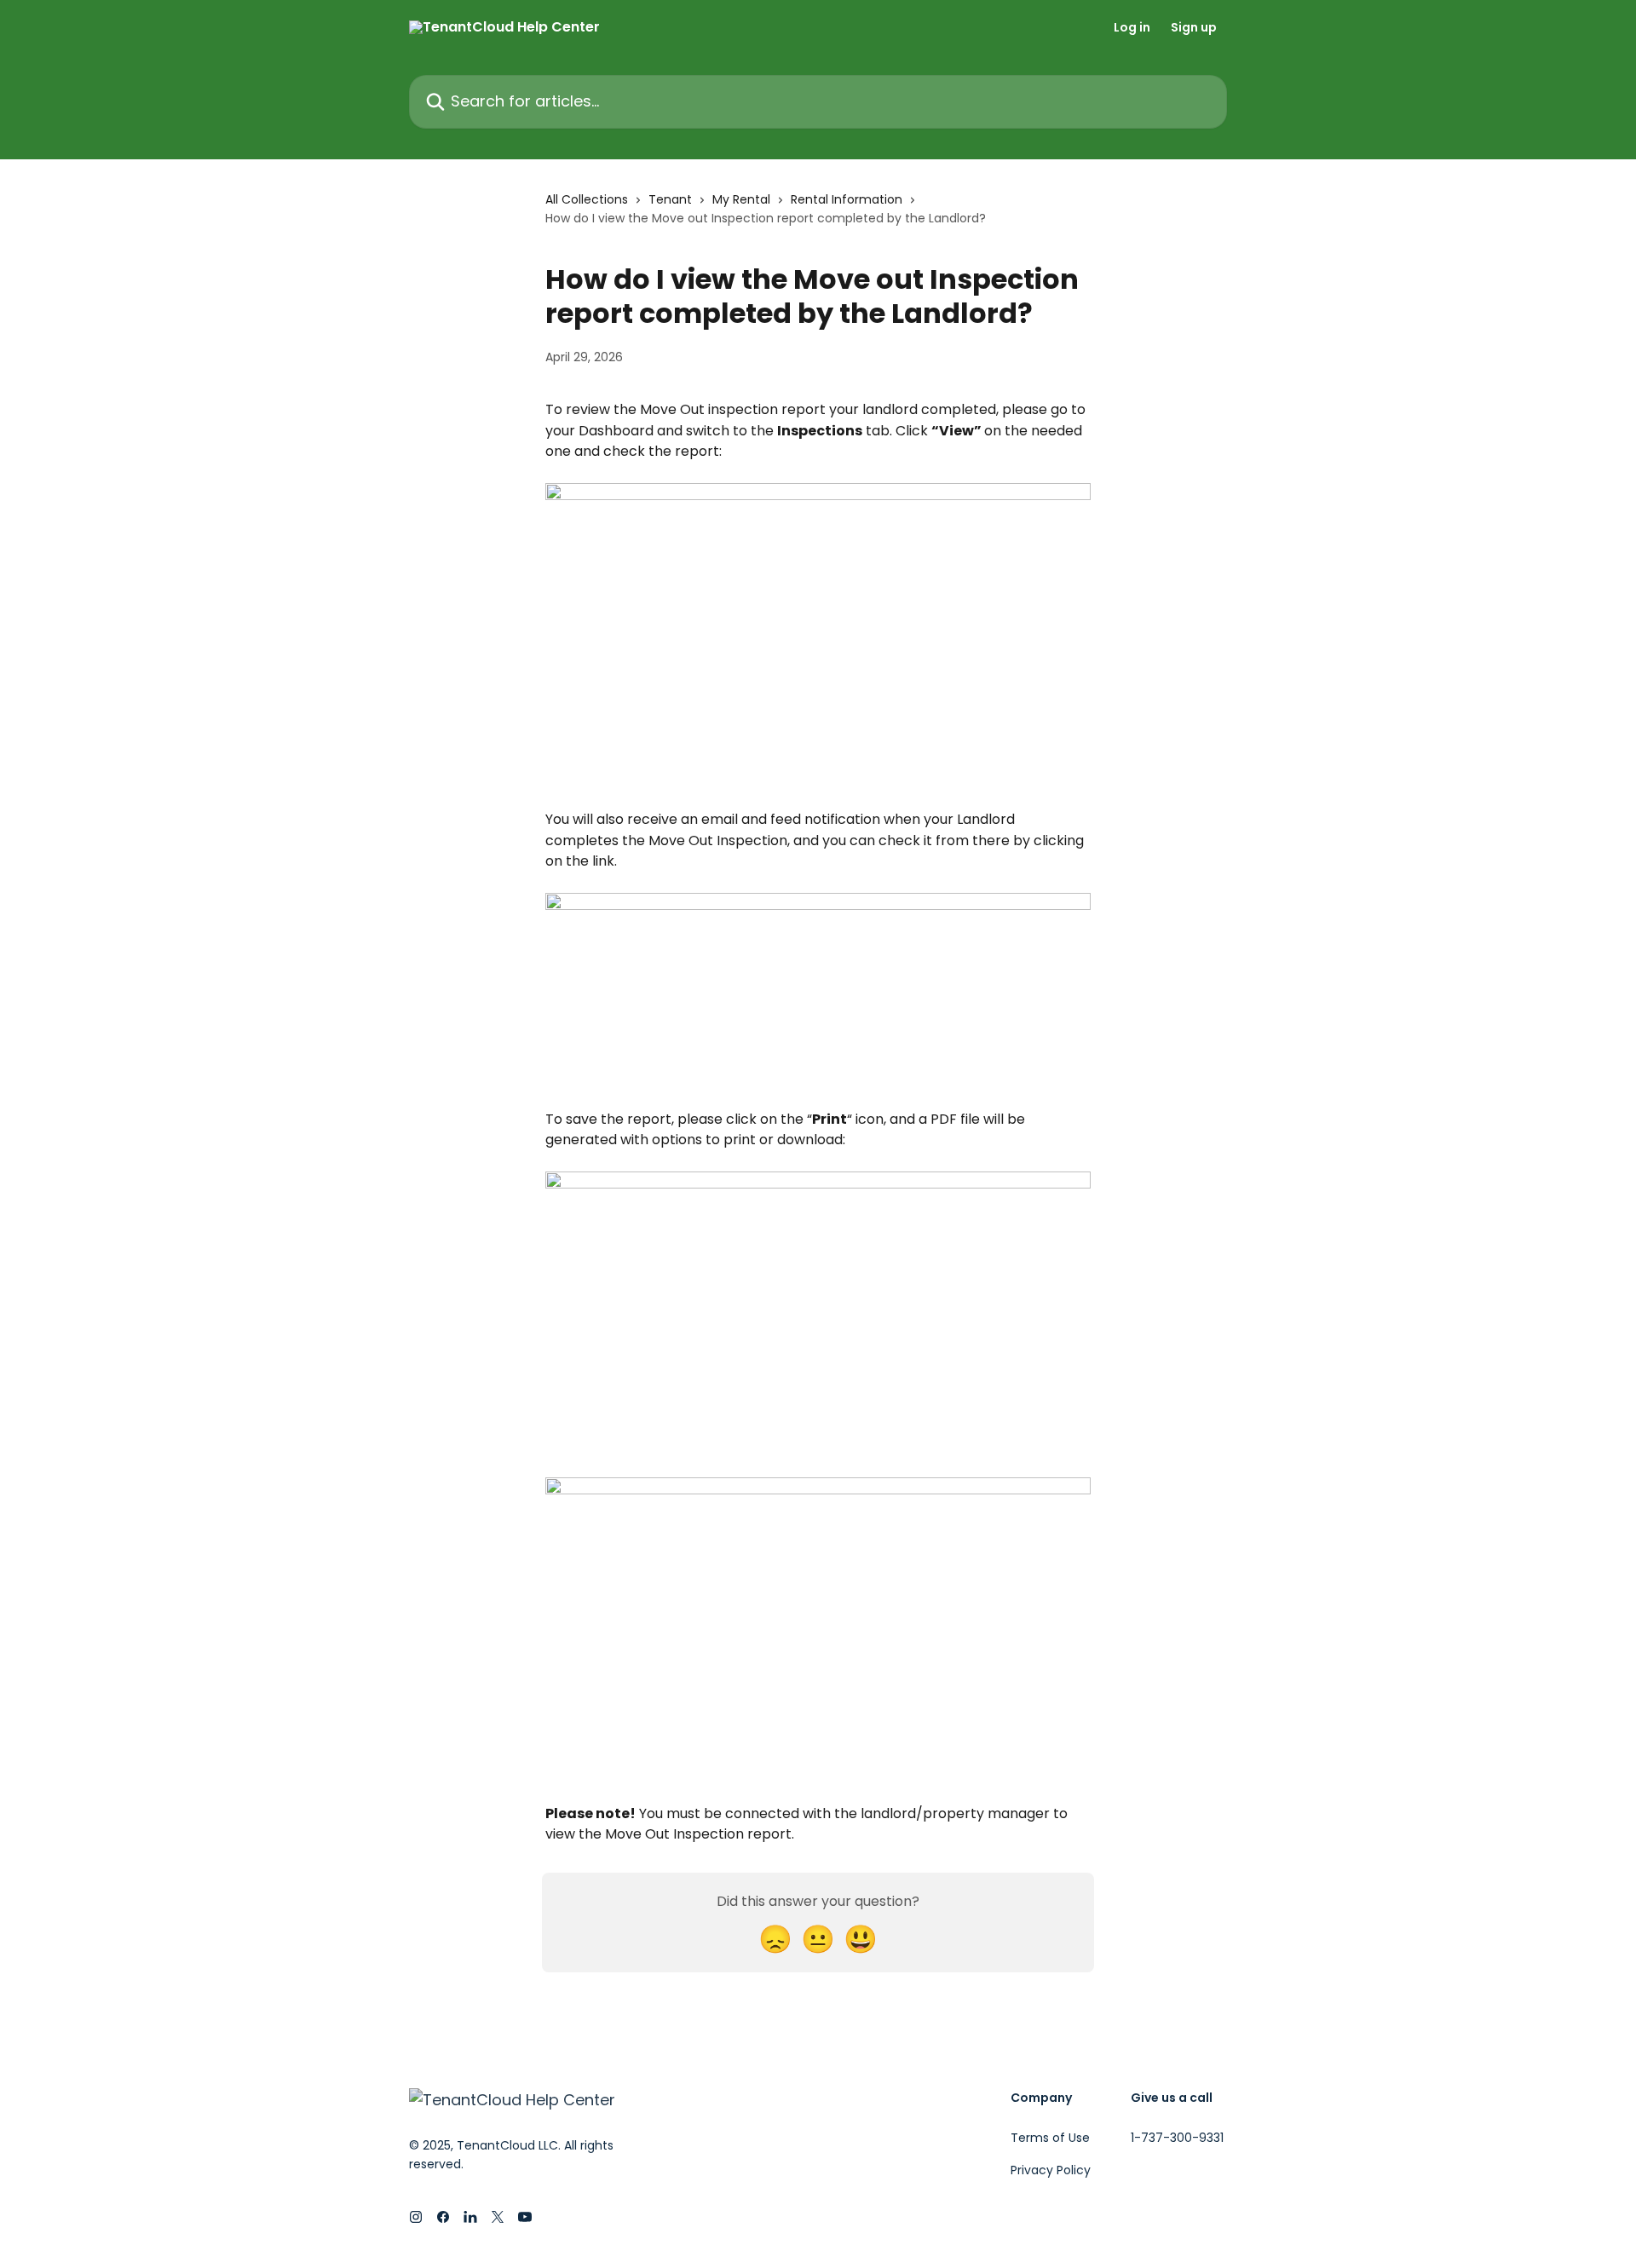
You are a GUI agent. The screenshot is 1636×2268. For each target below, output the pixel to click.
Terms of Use (1050, 2138)
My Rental (741, 199)
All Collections (587, 199)
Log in (1132, 27)
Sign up (1194, 27)
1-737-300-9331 (1177, 2138)
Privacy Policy (1051, 2170)
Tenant (670, 199)
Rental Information (847, 199)
